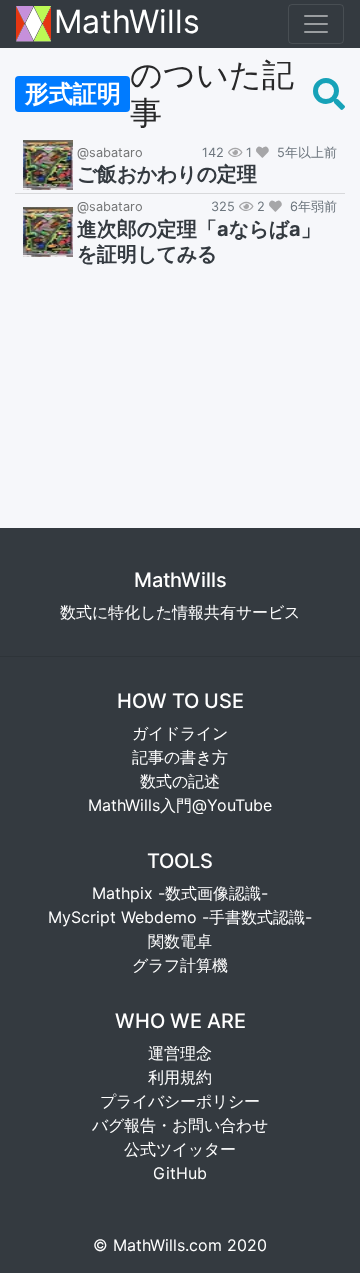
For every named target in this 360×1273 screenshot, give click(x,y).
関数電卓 (180, 941)
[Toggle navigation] (316, 24)
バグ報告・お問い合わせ (180, 1125)
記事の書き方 (180, 757)
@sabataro (110, 152)
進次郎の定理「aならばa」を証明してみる (199, 241)
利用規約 (180, 1077)
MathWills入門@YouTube (180, 805)
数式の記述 (180, 781)
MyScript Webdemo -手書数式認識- (180, 917)
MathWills (127, 23)
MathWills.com (167, 1245)
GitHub (180, 1173)
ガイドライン (180, 733)
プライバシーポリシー (180, 1101)
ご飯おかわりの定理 (167, 174)
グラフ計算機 (180, 965)
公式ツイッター (180, 1149)
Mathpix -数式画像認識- (180, 893)
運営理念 (180, 1053)
